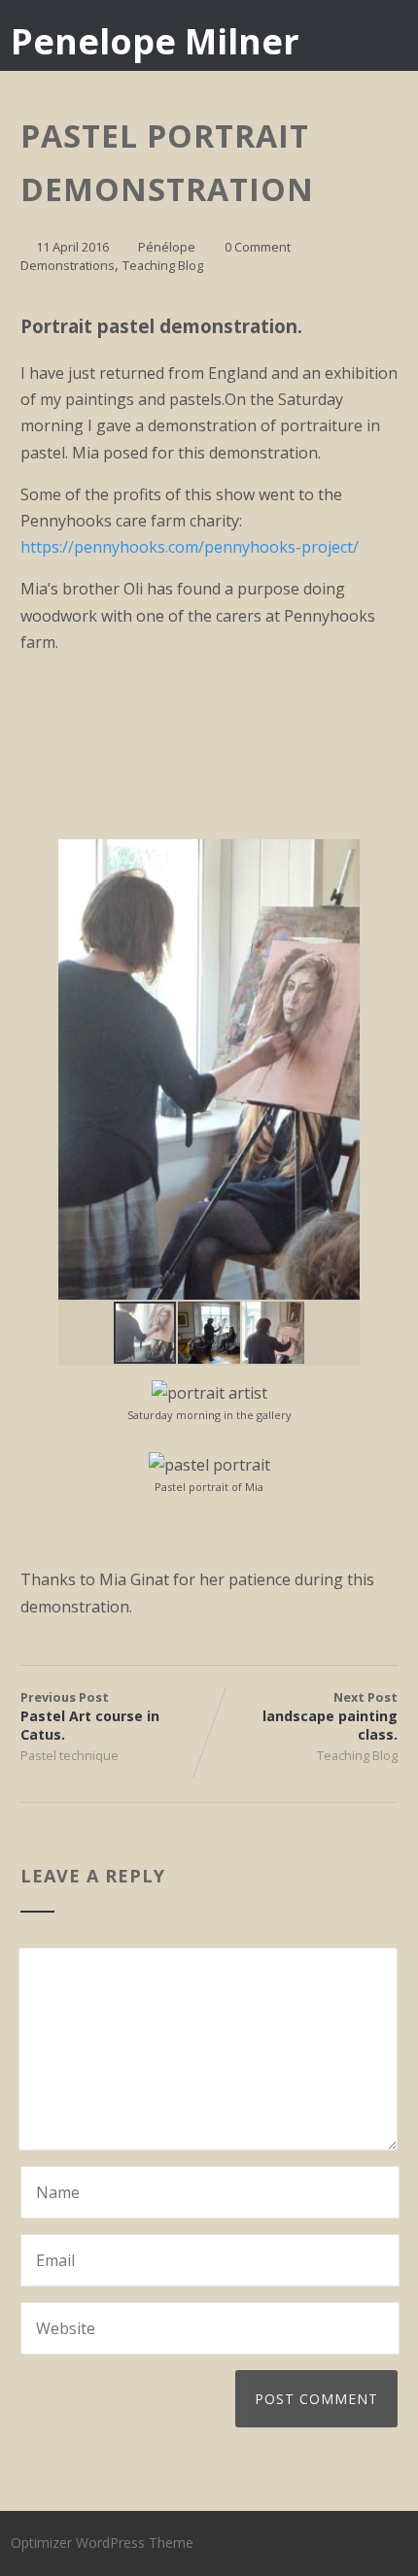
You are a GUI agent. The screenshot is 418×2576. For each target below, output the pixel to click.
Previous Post (90, 1716)
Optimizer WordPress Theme (102, 2542)
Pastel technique (70, 1755)
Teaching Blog (163, 265)
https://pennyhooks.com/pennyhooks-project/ (190, 547)
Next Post (330, 1716)
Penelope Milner (155, 41)
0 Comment (258, 247)
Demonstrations (68, 265)
